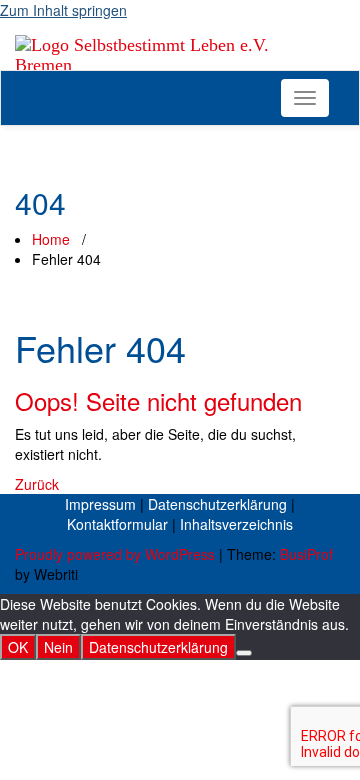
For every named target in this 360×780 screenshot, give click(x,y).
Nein (58, 647)
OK (18, 647)
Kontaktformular (117, 524)
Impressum (100, 504)
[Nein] (244, 653)
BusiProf (306, 554)
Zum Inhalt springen (63, 10)
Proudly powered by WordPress (115, 554)
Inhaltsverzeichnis (236, 524)
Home (51, 239)
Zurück (37, 484)
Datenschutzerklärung (217, 504)
